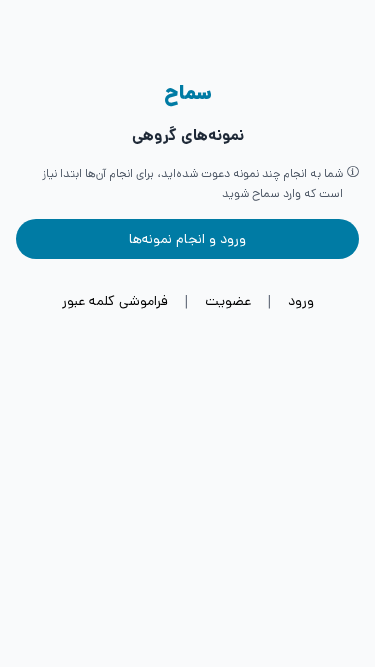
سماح (188, 93)
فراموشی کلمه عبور (115, 301)
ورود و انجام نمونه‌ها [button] (187, 239)
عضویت (228, 301)
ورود (301, 301)
